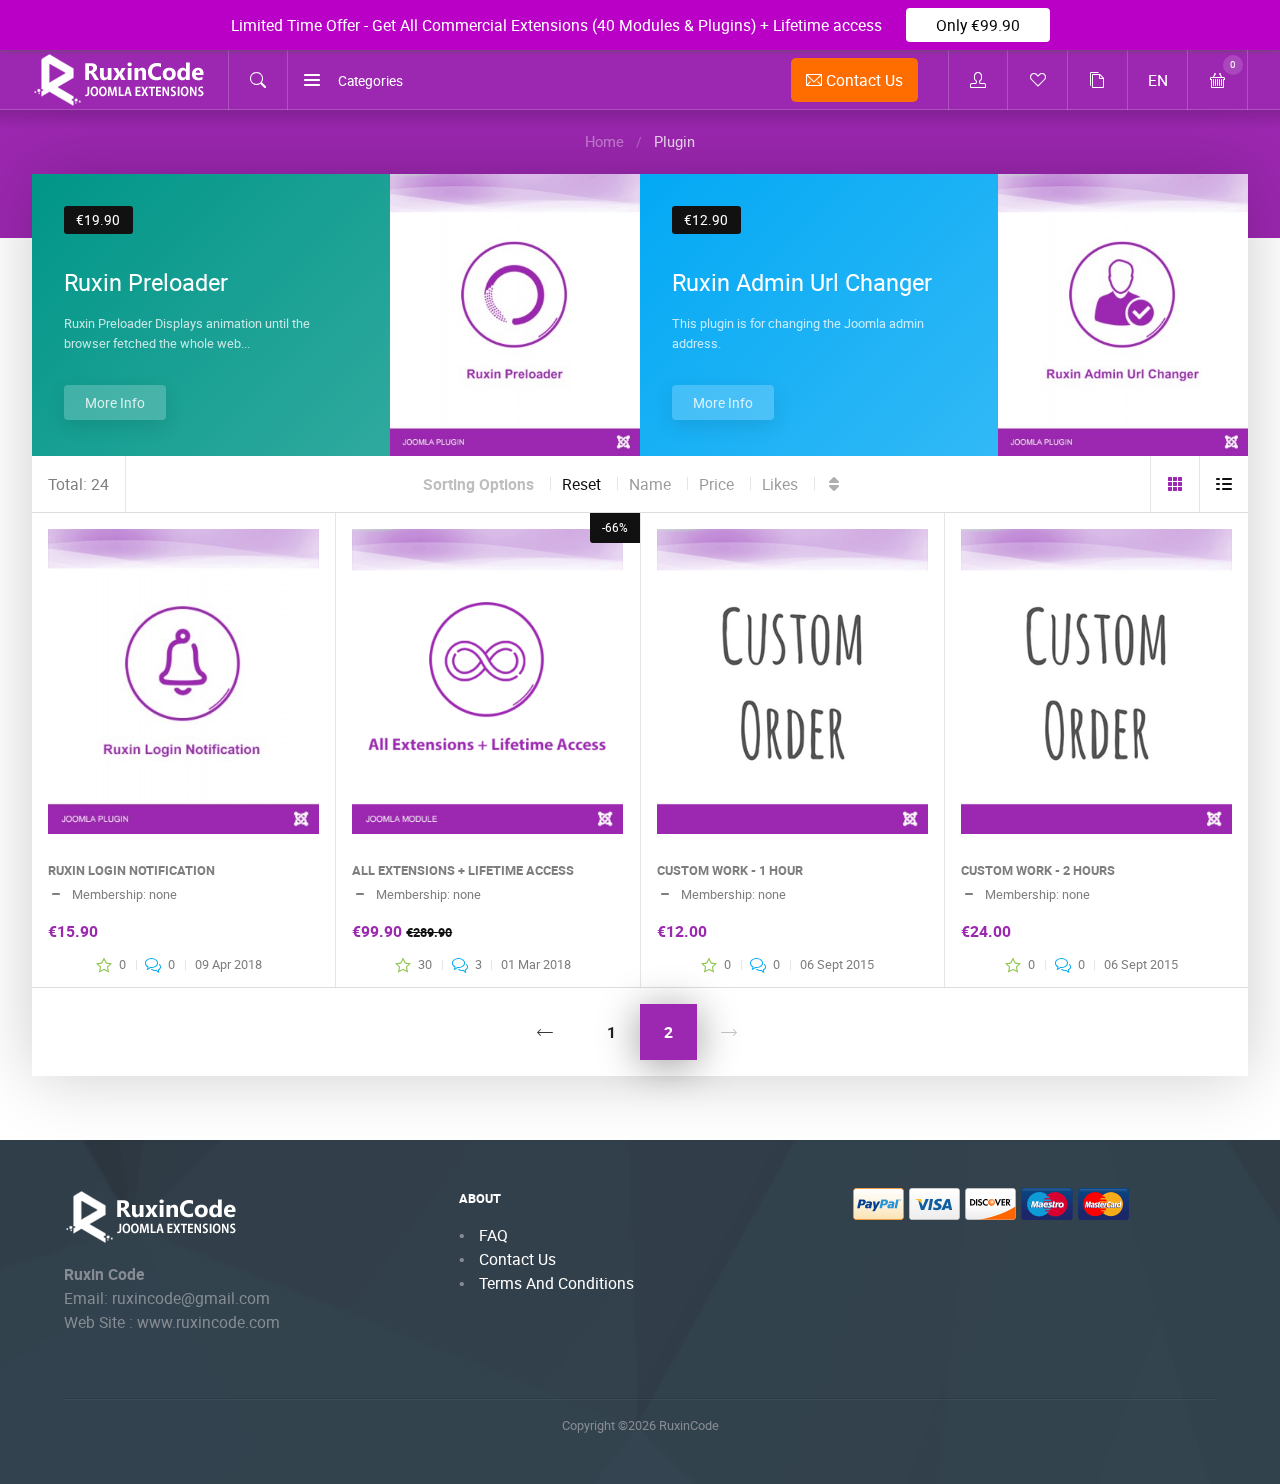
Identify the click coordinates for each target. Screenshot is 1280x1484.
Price (716, 484)
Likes (780, 484)
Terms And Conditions (556, 1283)
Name (650, 484)
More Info (115, 403)
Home (604, 141)
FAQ (493, 1235)
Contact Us (862, 80)
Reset (581, 484)
